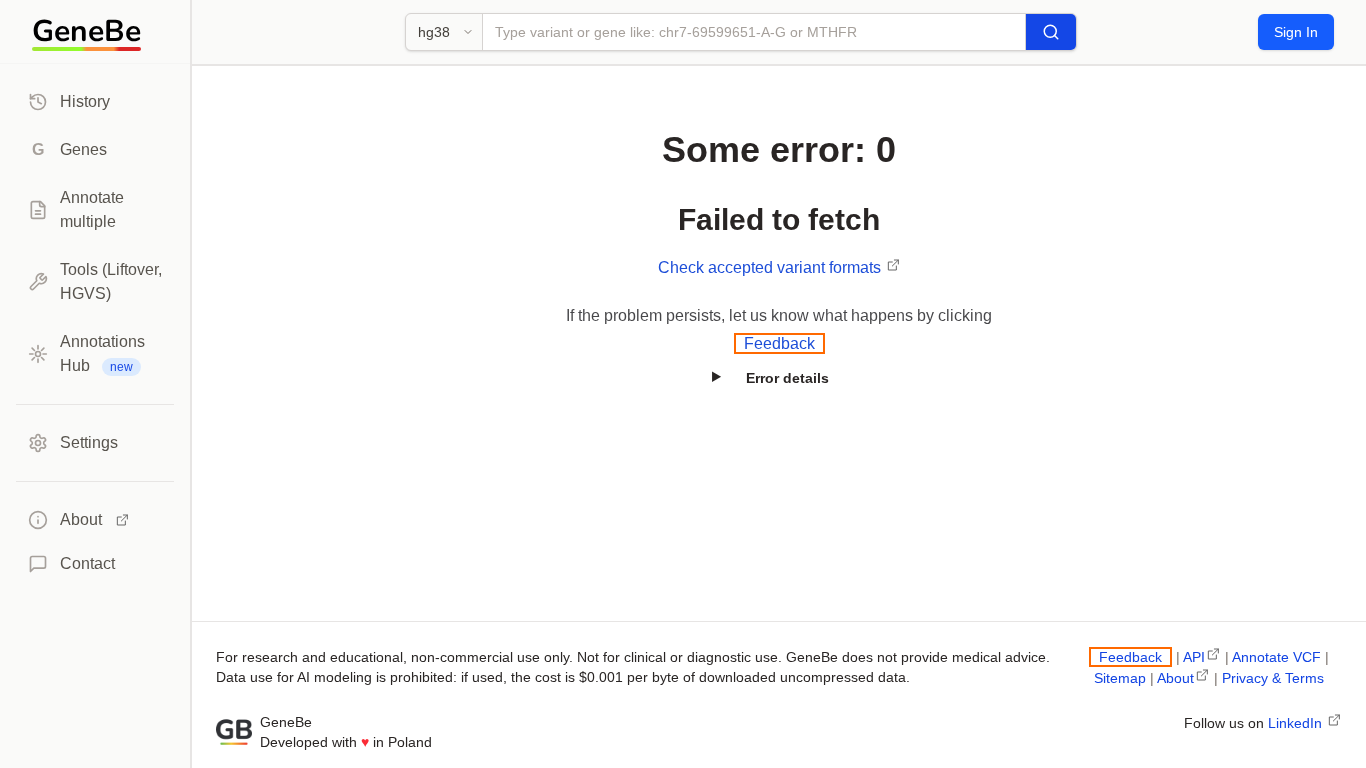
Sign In (1296, 32)
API (1194, 657)
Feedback (779, 343)
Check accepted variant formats (771, 267)
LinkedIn (1297, 723)
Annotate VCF (1276, 657)
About (1175, 678)
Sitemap (1120, 678)
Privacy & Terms (1273, 678)
